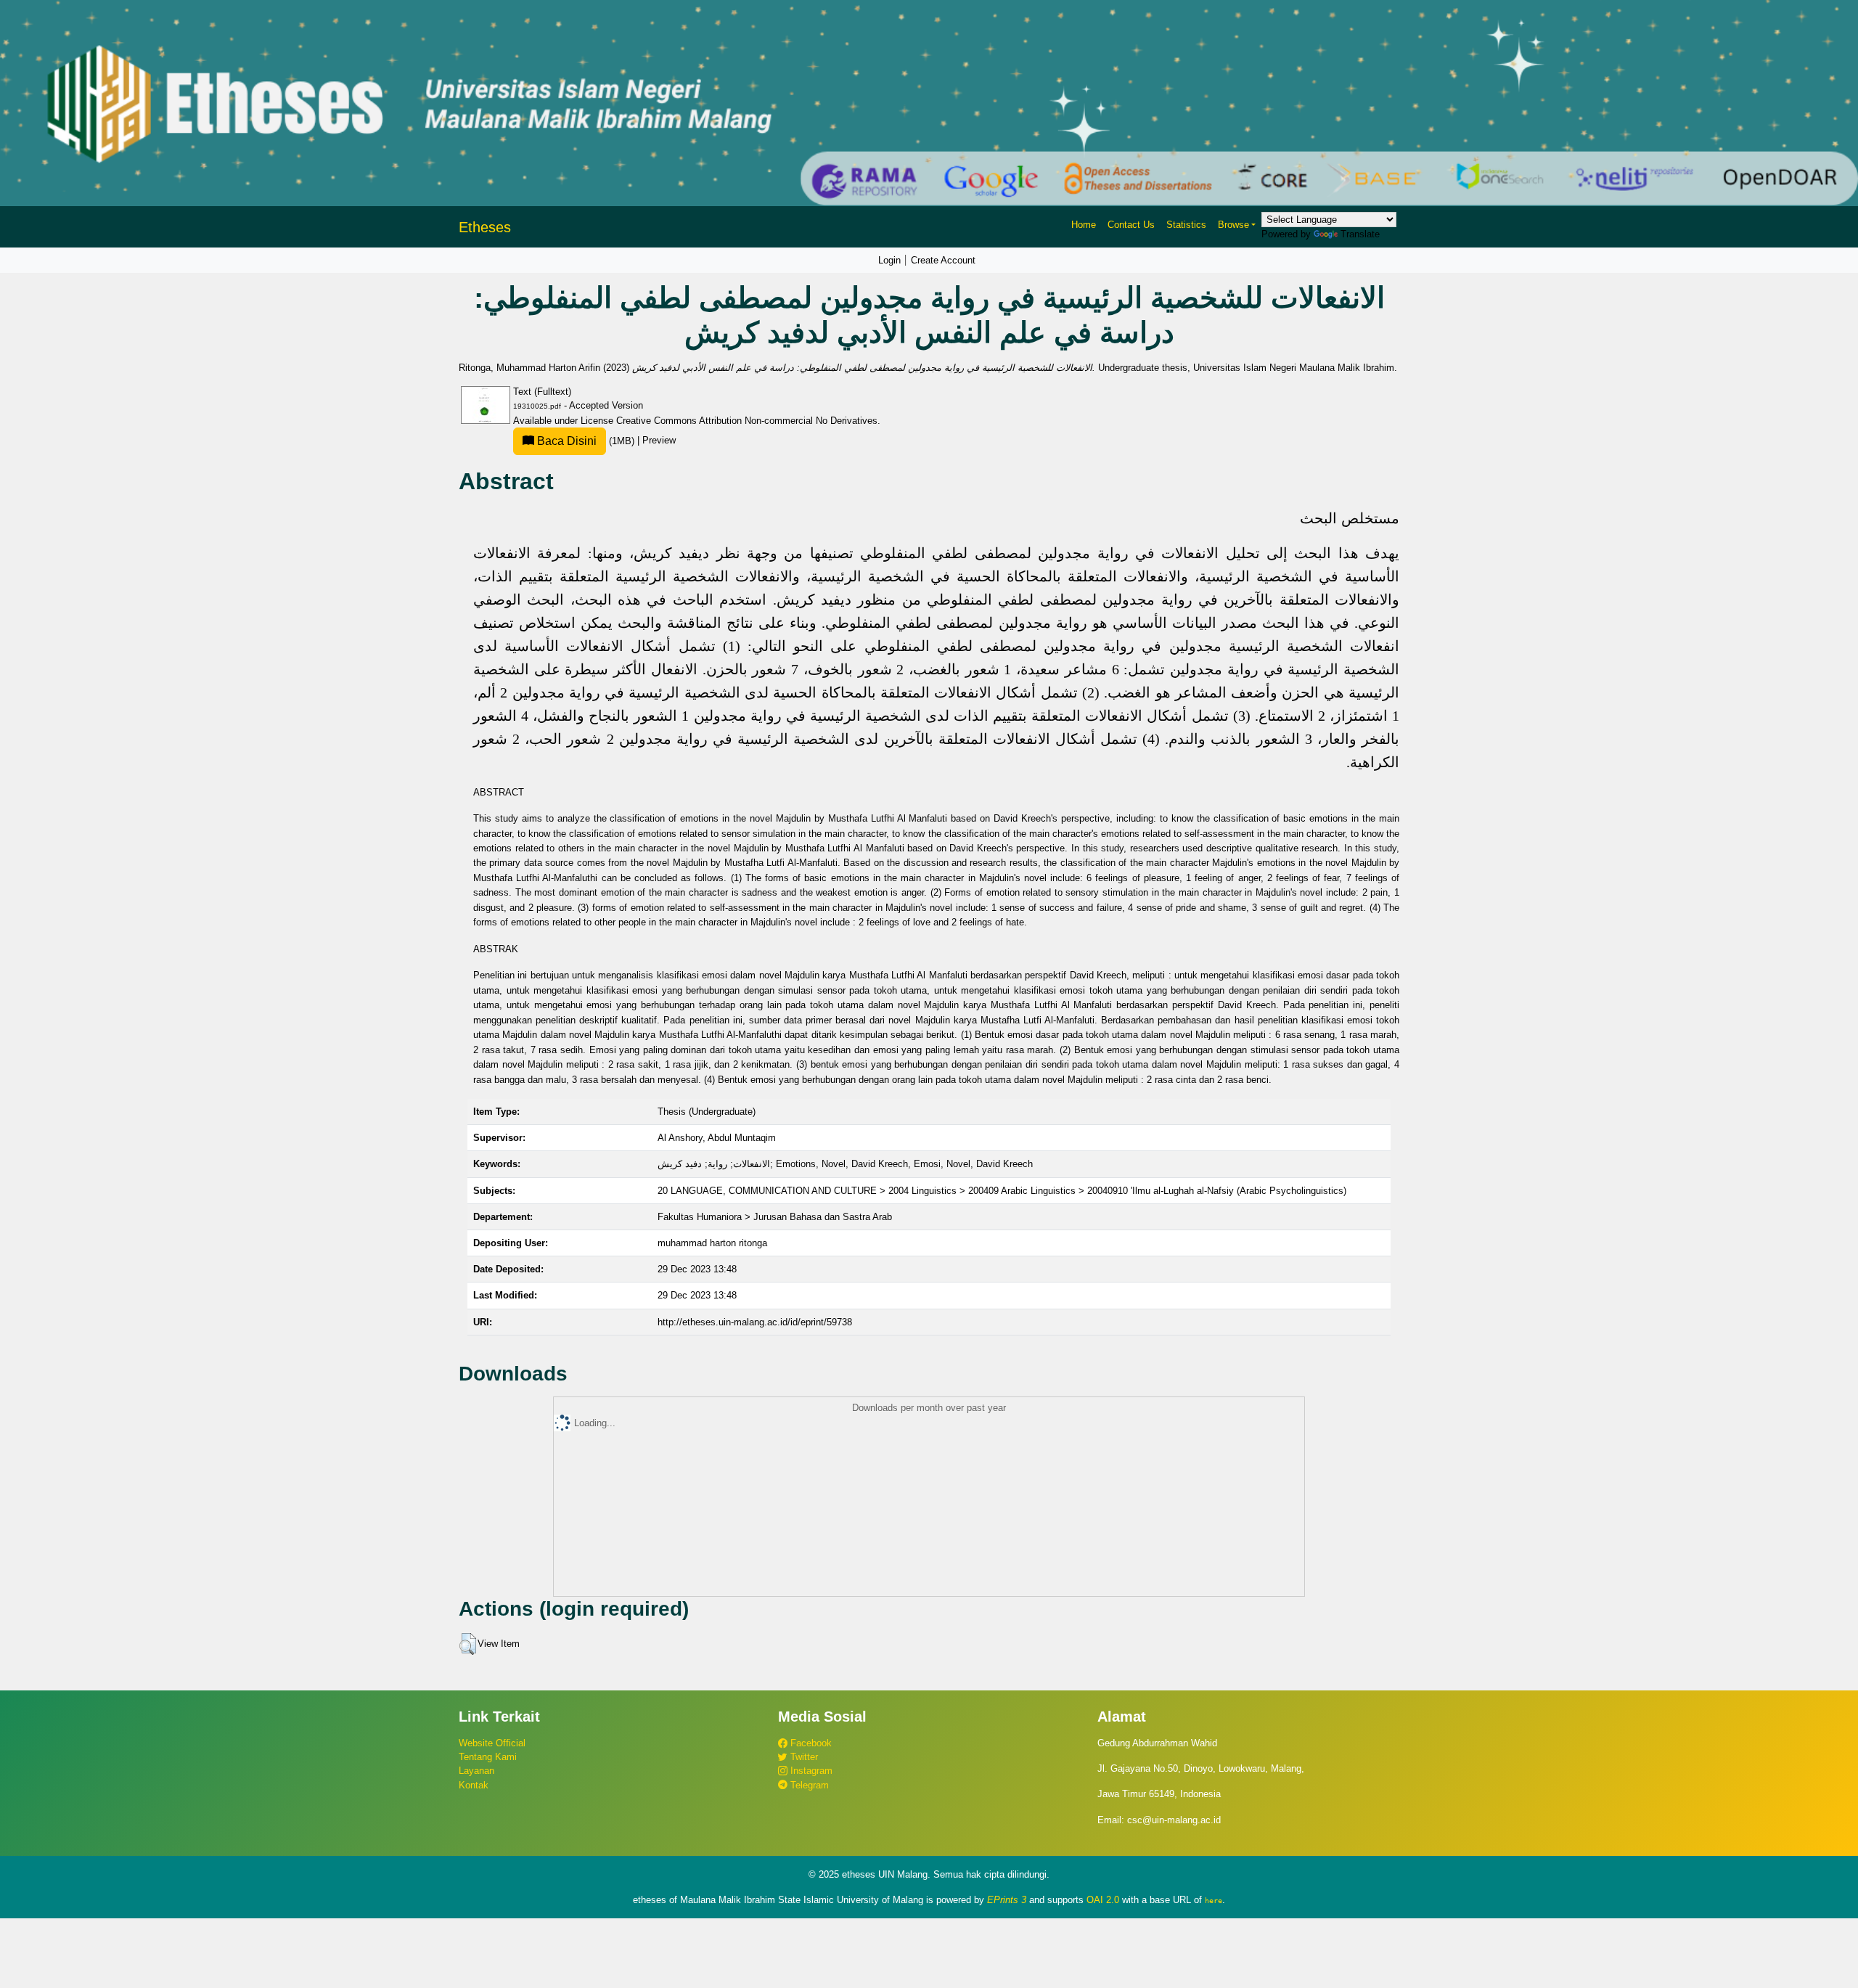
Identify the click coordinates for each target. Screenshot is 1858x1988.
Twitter (803, 1757)
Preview (659, 441)
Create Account (943, 260)
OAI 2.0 (1103, 1900)
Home (1084, 225)
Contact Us (1131, 225)
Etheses (485, 227)
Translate (1360, 234)
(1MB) (586, 441)
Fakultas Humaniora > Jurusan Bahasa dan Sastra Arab (775, 1217)
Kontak (474, 1785)
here (1214, 1900)
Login (889, 260)
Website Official (492, 1743)
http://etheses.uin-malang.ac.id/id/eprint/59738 (755, 1322)
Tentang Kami (488, 1757)
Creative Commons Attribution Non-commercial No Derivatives (747, 421)
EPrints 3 (1007, 1900)
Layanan (476, 1771)
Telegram (808, 1785)
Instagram (810, 1771)
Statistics (1186, 225)
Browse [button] (1233, 225)
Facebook (810, 1743)
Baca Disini (565, 441)
